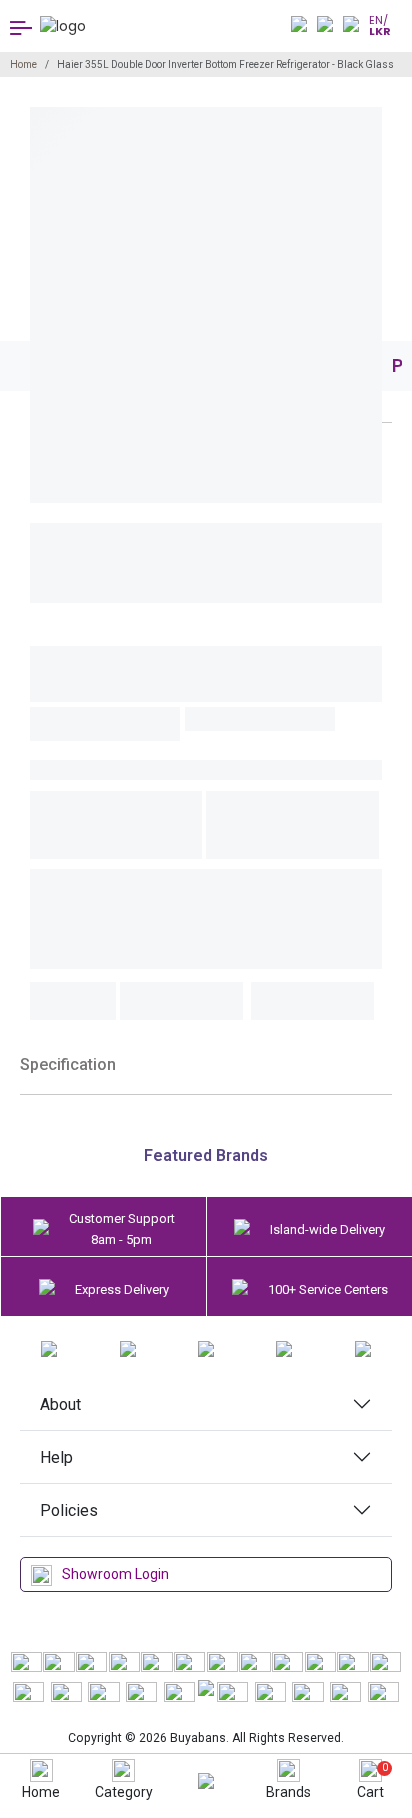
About (60, 1404)
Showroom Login (115, 1574)
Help (56, 1457)
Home (23, 64)
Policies (69, 1510)
